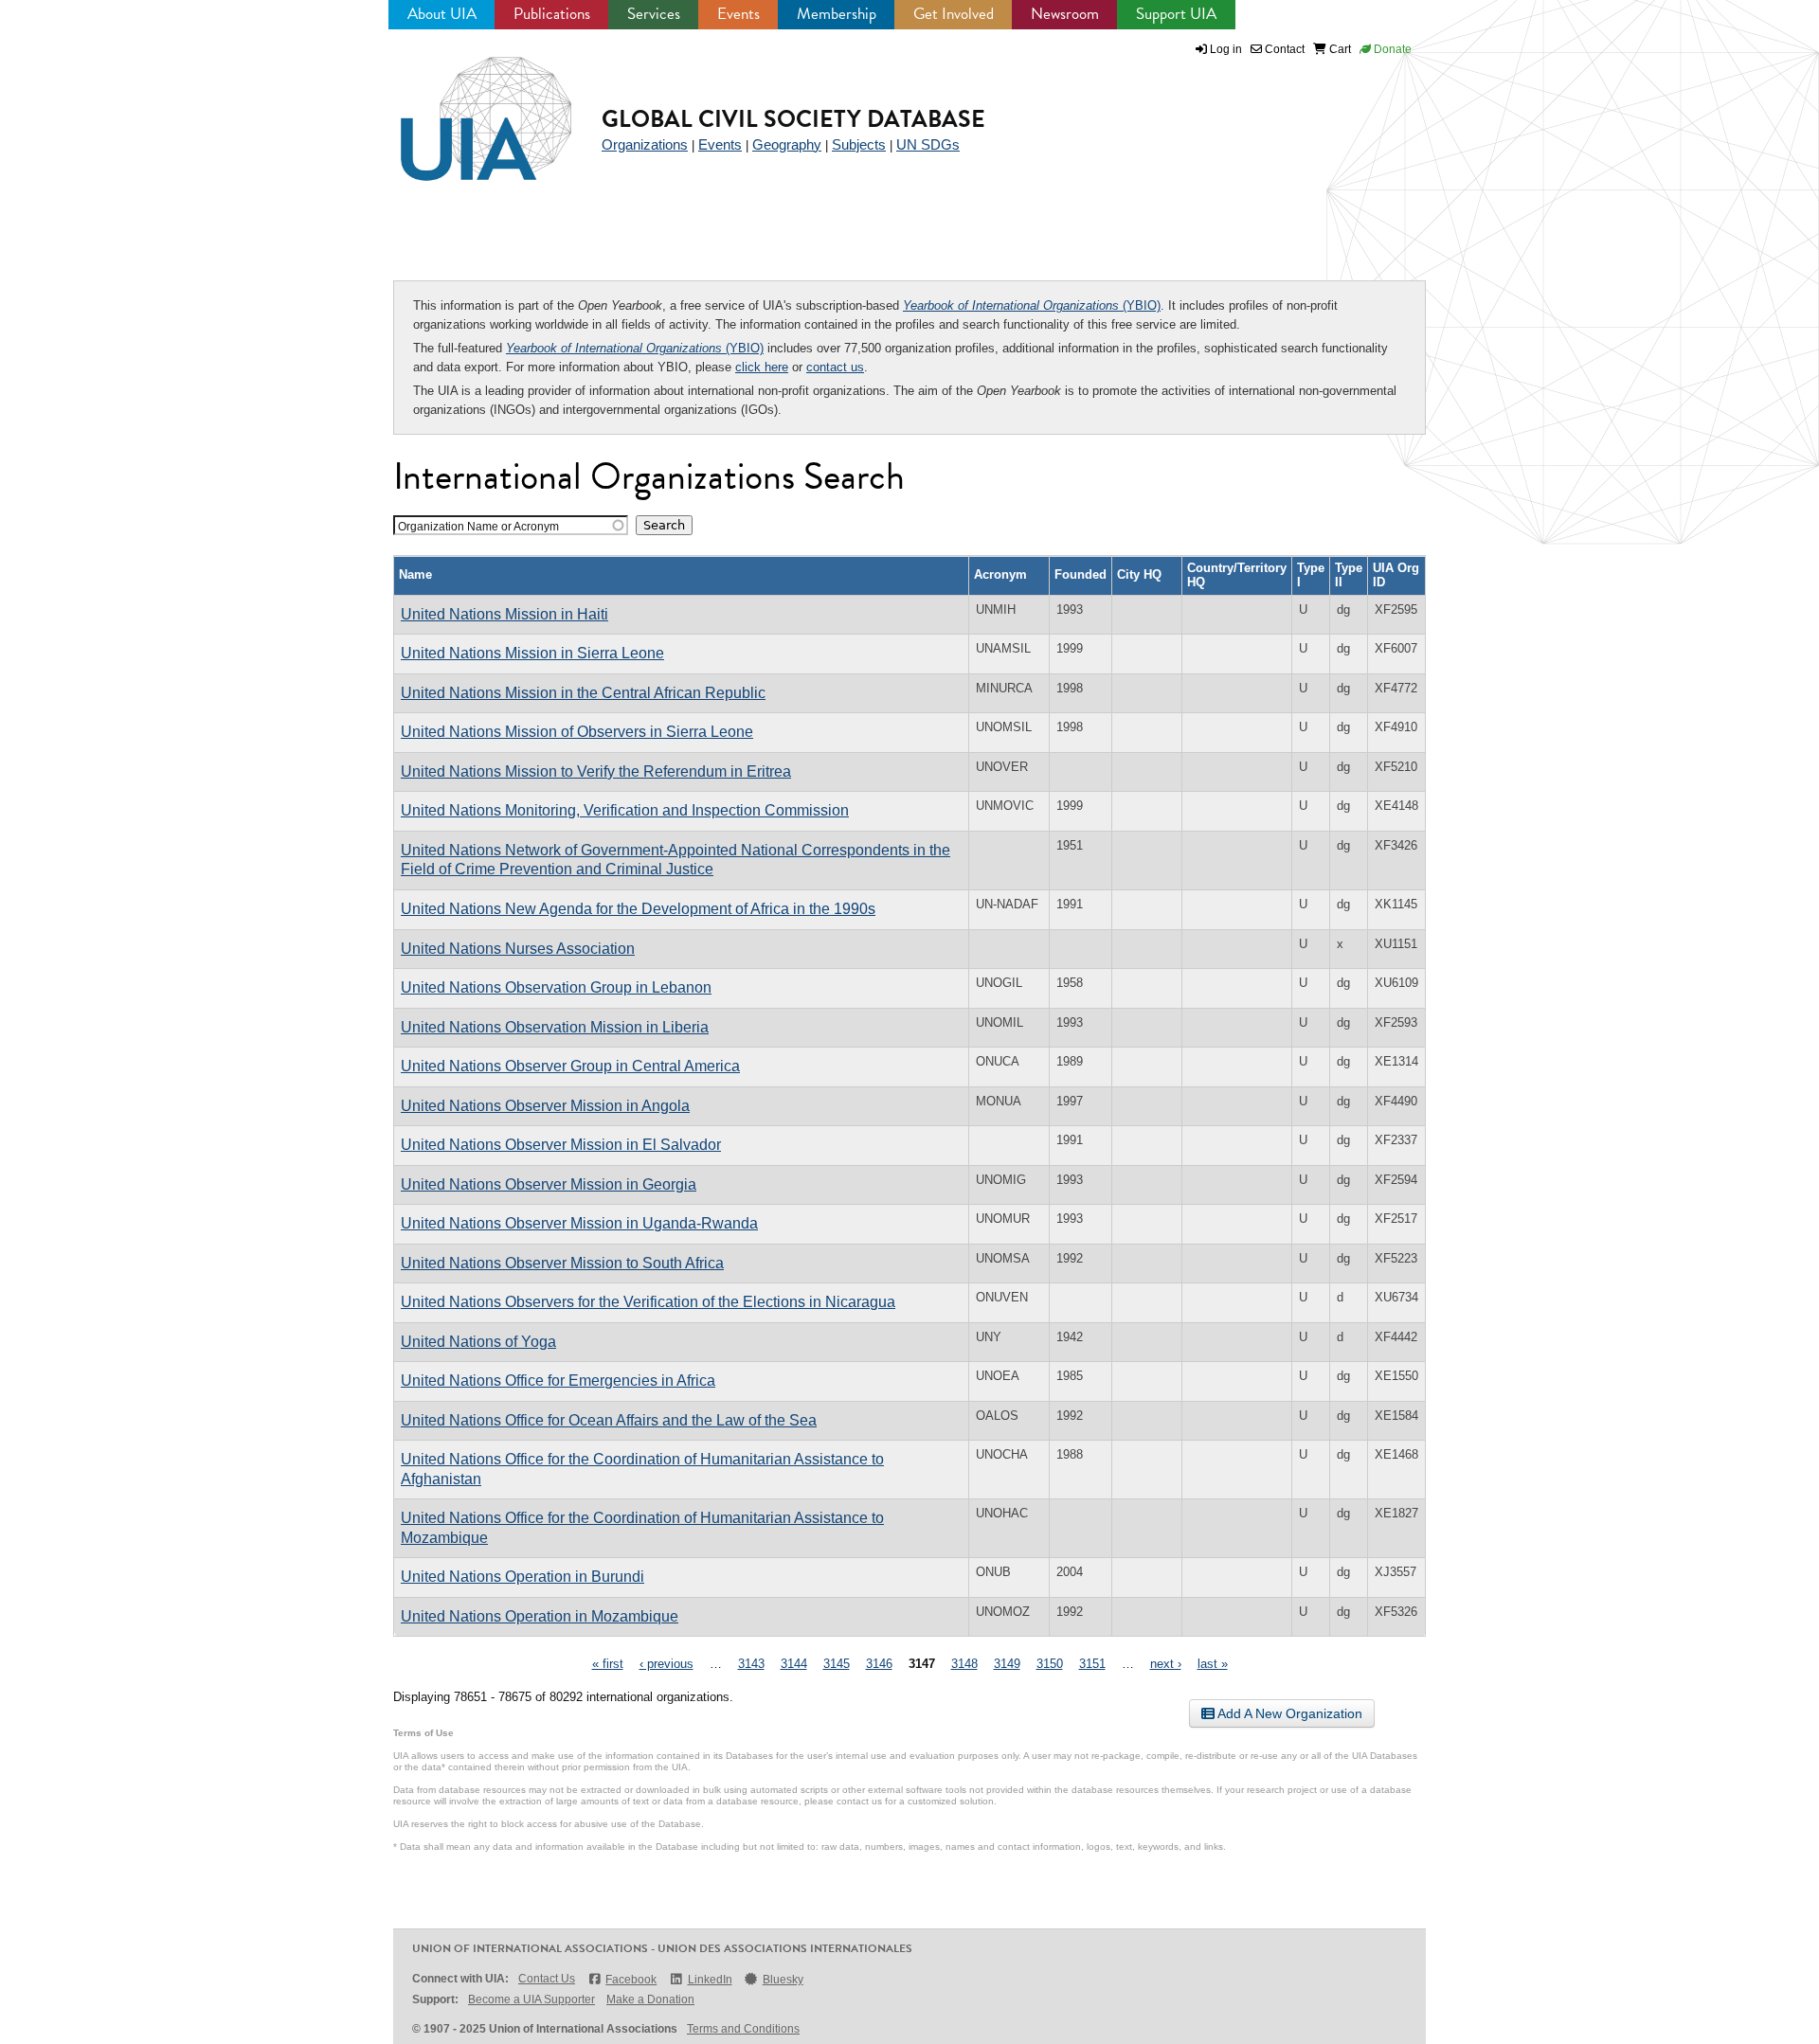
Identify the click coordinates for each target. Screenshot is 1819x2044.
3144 (794, 1664)
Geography (787, 144)
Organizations (645, 144)
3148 (964, 1664)
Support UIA (1176, 14)
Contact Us (547, 1979)
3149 (1007, 1664)
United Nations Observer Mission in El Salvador (561, 1145)
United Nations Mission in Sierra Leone (532, 653)
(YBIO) (1032, 305)
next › (1166, 1664)
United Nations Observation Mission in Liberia (555, 1027)
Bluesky (783, 1980)
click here (762, 367)
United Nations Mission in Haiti (504, 614)
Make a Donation (650, 1999)
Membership (837, 14)
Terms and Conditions (743, 2029)
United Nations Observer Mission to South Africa (562, 1263)
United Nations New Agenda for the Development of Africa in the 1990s (638, 909)
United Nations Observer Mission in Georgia (549, 1184)
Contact (1283, 49)
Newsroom (1065, 14)
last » (1213, 1664)
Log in (1226, 49)
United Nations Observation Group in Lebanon (556, 987)
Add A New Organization (1288, 1713)
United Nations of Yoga (478, 1342)
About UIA (442, 14)
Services (654, 14)
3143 (751, 1664)
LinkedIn (710, 1980)
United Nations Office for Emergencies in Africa (558, 1381)
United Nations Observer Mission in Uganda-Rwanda (579, 1223)
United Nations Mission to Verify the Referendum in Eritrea (596, 771)
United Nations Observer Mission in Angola (545, 1106)
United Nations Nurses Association (518, 949)
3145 (837, 1664)
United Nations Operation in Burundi (522, 1577)
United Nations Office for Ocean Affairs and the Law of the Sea (609, 1420)
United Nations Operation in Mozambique (540, 1616)
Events (738, 14)
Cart (1339, 49)
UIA (464, 108)
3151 (1092, 1664)
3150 (1050, 1664)
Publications (552, 14)
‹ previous (666, 1664)
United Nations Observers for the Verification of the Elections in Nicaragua (648, 1302)
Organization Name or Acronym (478, 526)
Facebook (631, 1980)
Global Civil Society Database (793, 119)
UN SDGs (928, 144)
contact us (835, 367)
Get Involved (954, 14)
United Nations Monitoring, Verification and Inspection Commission (625, 810)
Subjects (859, 144)
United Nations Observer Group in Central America (570, 1066)
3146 (879, 1664)
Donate (1391, 49)
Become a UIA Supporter (531, 1999)
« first (608, 1664)
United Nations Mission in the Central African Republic (583, 693)
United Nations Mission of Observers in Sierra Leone (577, 732)
